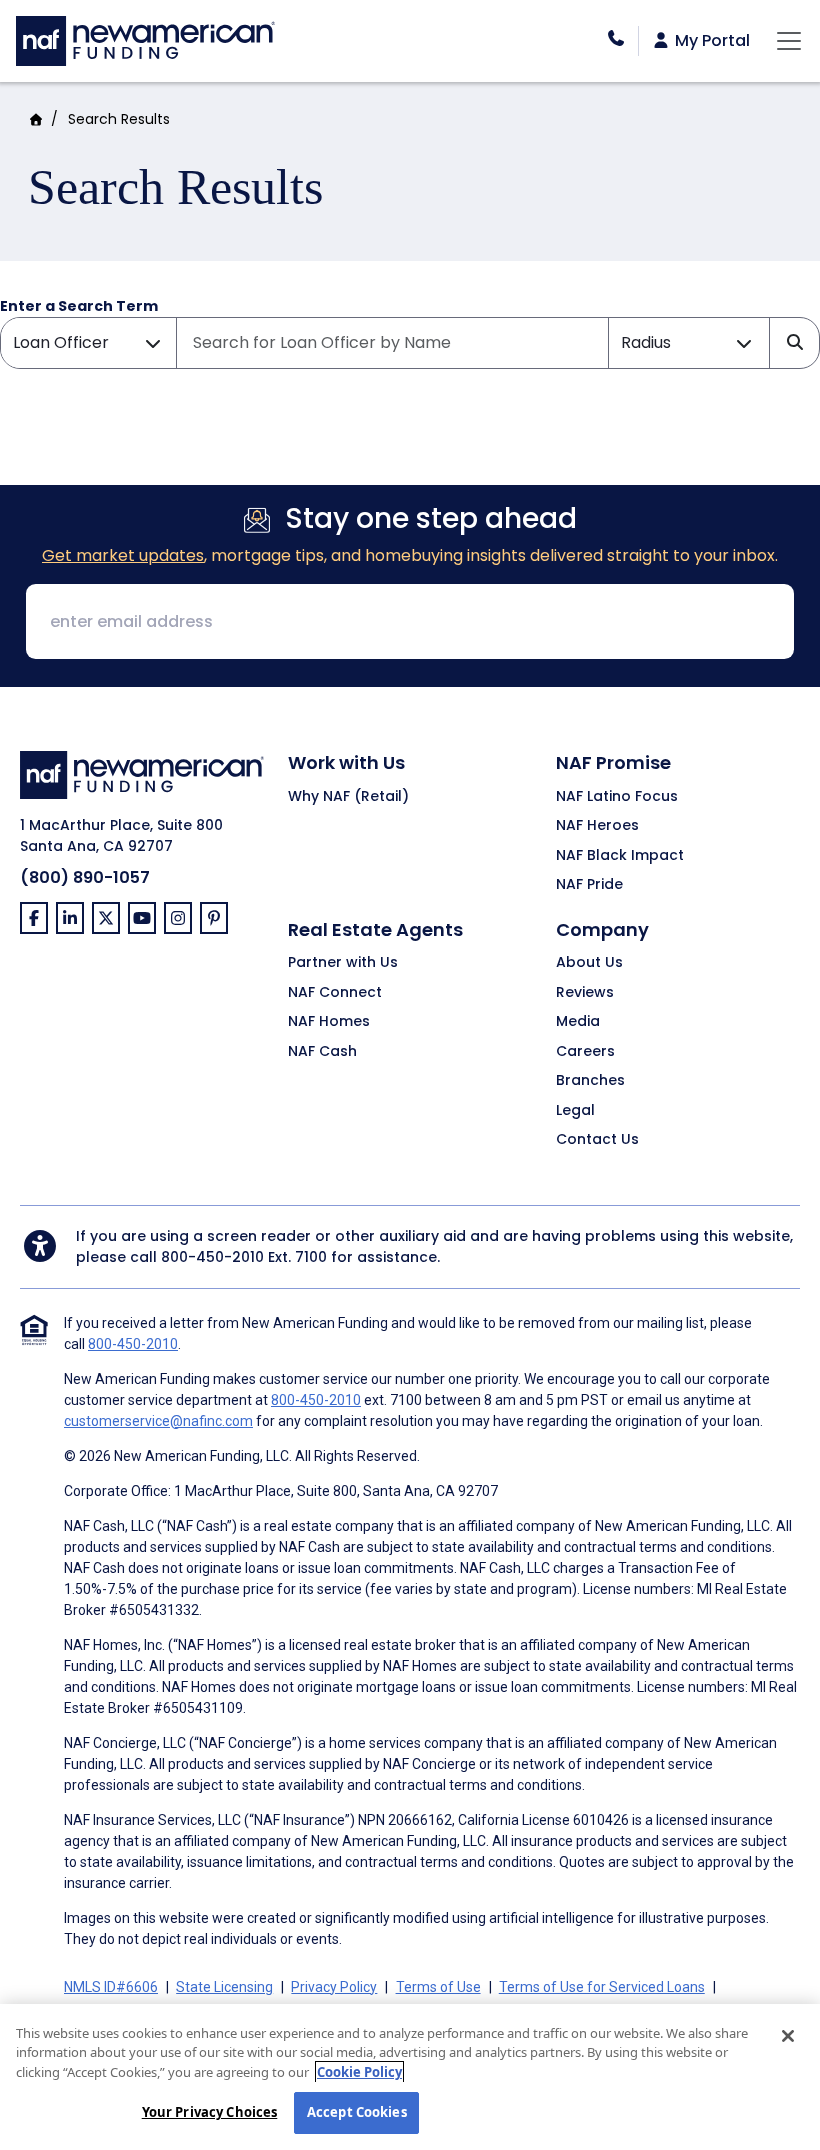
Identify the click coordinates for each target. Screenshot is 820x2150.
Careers (585, 1052)
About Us (589, 963)
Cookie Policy (359, 2072)
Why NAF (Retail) (348, 797)
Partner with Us (343, 963)
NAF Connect (335, 993)
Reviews (585, 993)
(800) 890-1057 (85, 877)
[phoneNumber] (616, 38)
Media (578, 1022)
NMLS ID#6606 (111, 1987)
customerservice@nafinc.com (158, 1421)
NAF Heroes (597, 826)
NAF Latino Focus (617, 797)
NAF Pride (589, 885)
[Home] (145, 38)
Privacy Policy (334, 1987)
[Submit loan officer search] (794, 343)
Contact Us (597, 1140)
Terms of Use (438, 1987)
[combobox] (392, 343)
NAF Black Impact (620, 856)
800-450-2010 (212, 1257)
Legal (575, 1111)
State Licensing (224, 1987)
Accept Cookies (357, 2112)
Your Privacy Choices (210, 2112)
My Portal (710, 41)
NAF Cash (322, 1052)
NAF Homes (329, 1022)
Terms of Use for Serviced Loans (602, 1987)
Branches (590, 1081)
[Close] (788, 2036)
